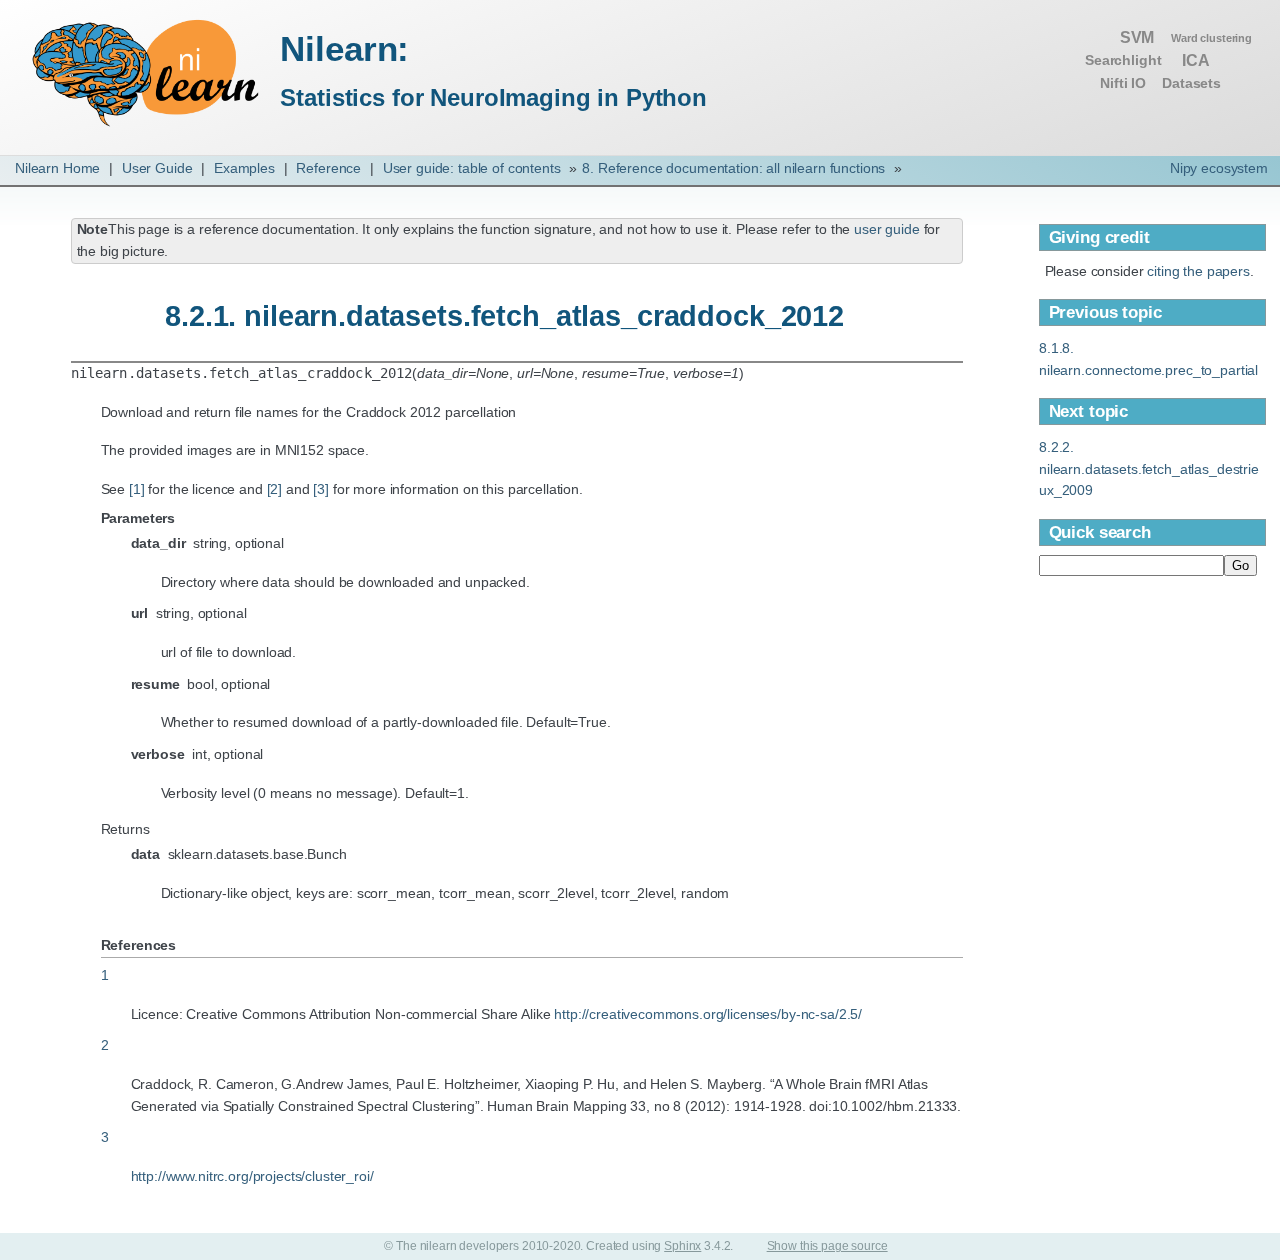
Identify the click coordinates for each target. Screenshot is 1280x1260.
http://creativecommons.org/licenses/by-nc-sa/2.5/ (708, 1014)
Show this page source (827, 1246)
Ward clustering (1211, 38)
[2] (275, 489)
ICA (1196, 60)
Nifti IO (1123, 83)
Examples (244, 168)
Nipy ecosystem (1219, 168)
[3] (321, 489)
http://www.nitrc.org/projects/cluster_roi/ (252, 1176)
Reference (328, 168)
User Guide (157, 168)
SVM (1137, 37)
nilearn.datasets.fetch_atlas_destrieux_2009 (1149, 468)
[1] (137, 489)
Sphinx (682, 1246)
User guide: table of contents (472, 168)
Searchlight (1123, 60)
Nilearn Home (57, 168)
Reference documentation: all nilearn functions (733, 168)
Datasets (1191, 83)
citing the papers (1198, 271)
